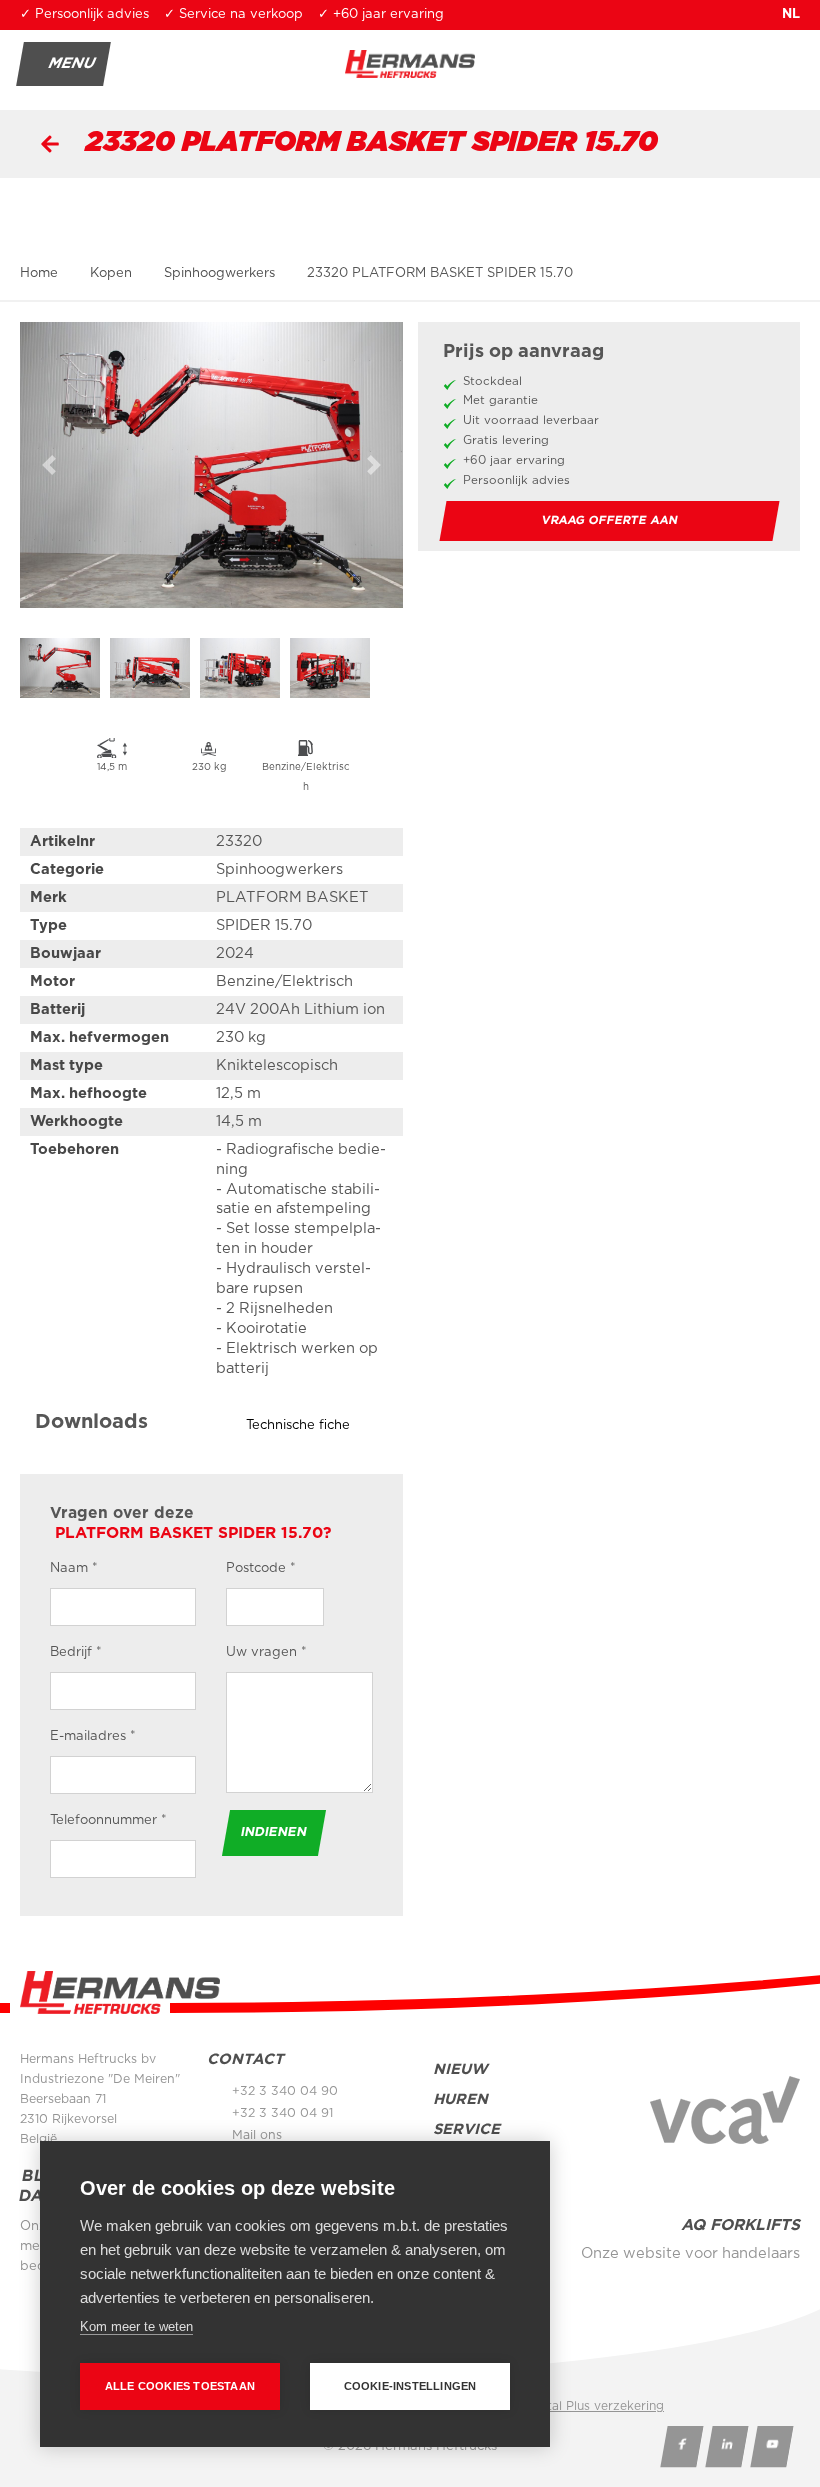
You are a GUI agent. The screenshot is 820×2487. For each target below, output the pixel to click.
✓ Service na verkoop (233, 14)
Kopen (111, 273)
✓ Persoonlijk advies (84, 14)
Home (39, 273)
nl (791, 14)
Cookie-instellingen (410, 2386)
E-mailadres (93, 1736)
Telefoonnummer (108, 1820)
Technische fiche (298, 1425)
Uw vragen (266, 1652)
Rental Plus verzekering (594, 2406)
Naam (74, 1568)
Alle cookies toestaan (180, 2386)
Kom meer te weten (136, 2326)
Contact (245, 2059)
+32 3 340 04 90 (285, 2091)
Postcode (261, 1568)
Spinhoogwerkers (219, 273)
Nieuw (460, 2069)
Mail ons (257, 2135)
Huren (460, 2099)
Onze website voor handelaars (690, 2253)
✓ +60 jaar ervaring (381, 14)
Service (466, 2129)
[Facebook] (681, 2446)
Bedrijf (76, 1652)
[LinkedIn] (726, 2446)
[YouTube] (771, 2446)
